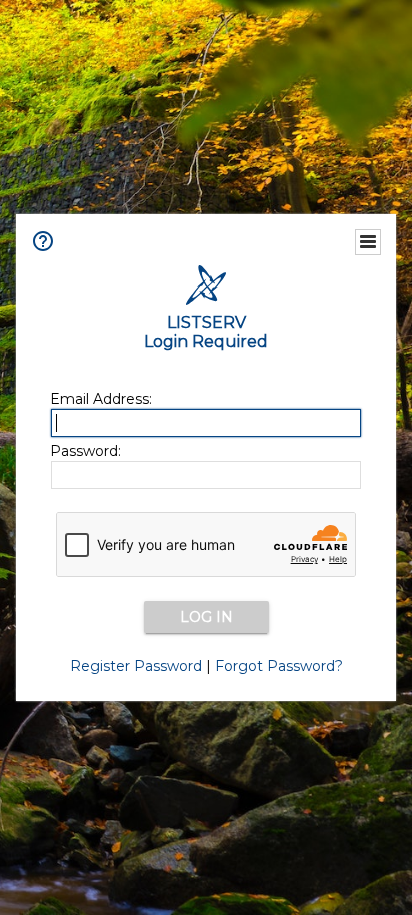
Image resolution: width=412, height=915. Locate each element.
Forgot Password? (279, 666)
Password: (85, 451)
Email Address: (101, 399)
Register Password (136, 666)
